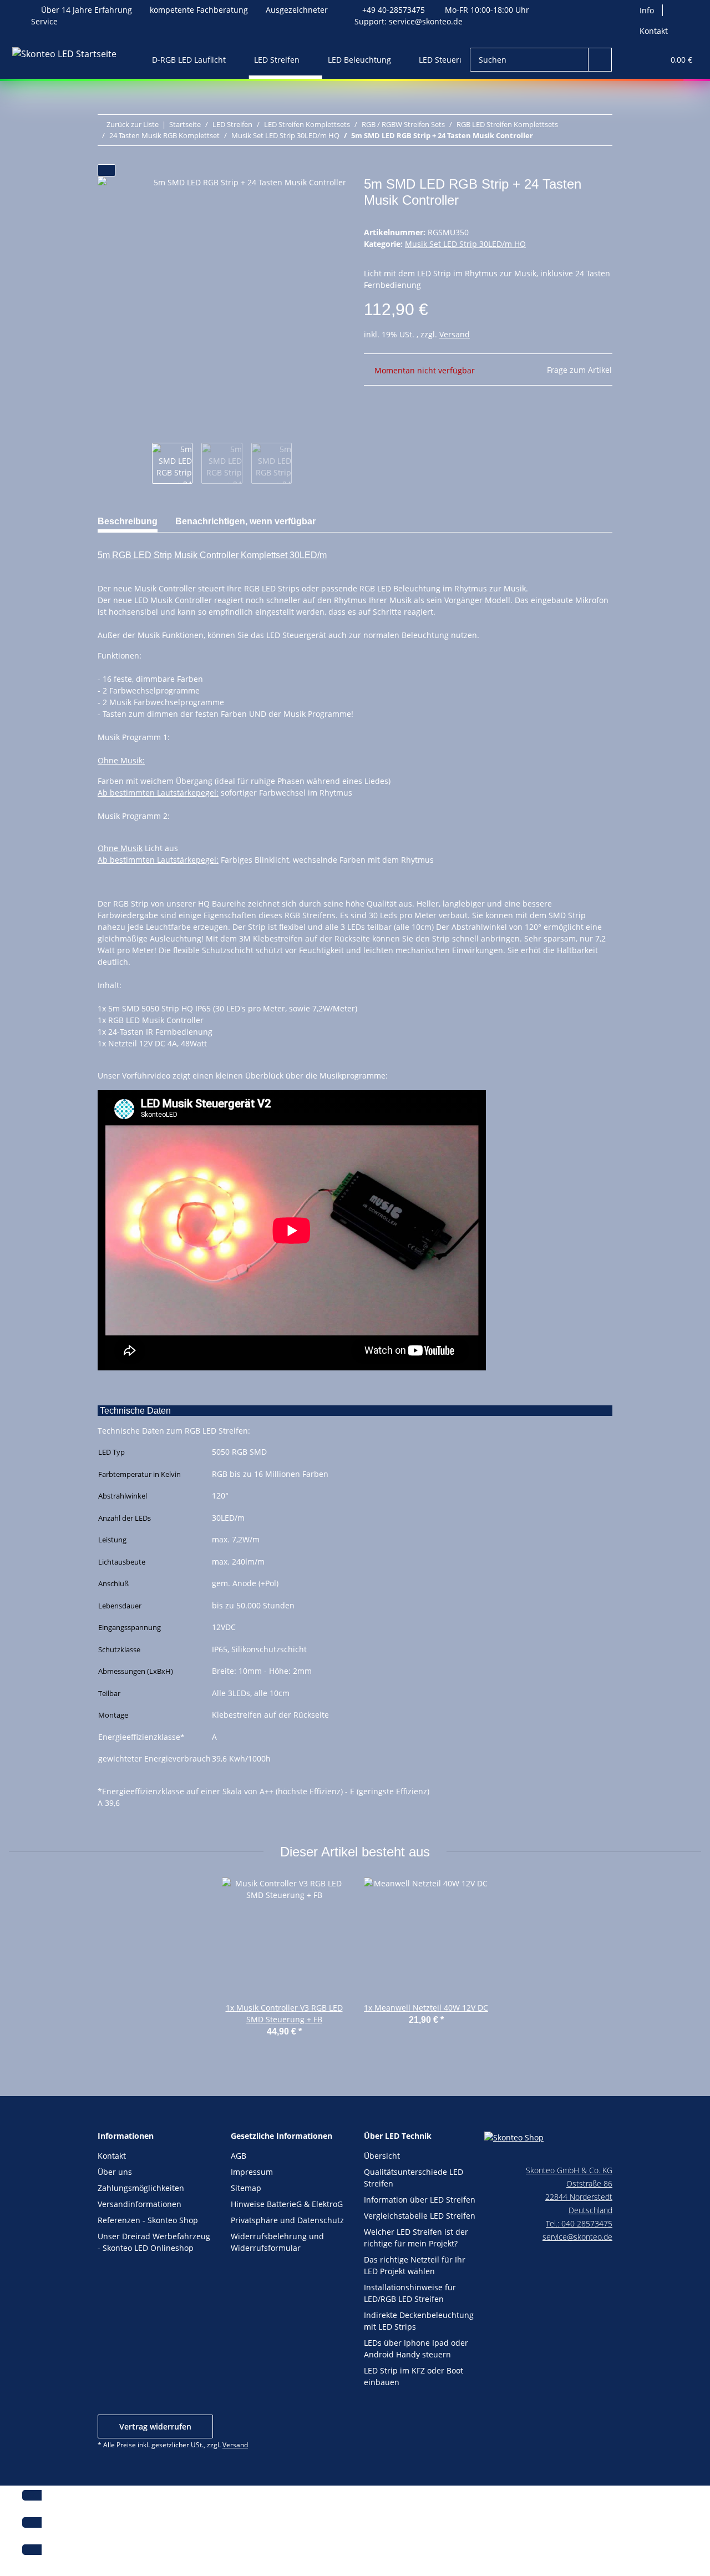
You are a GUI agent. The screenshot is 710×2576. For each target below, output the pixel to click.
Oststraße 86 (589, 2183)
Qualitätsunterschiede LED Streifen (414, 2178)
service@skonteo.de (426, 21)
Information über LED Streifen (420, 2200)
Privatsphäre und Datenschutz (287, 2220)
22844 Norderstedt (579, 2197)
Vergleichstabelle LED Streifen (420, 2216)
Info (647, 10)
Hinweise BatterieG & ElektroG (287, 2204)
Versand (455, 334)
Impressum (252, 2172)
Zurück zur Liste (133, 124)
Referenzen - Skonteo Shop (148, 2220)
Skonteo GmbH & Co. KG (569, 2170)
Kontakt (654, 31)
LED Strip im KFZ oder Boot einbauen (414, 2376)
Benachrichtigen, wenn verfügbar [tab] (245, 521)
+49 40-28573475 (394, 10)
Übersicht (382, 2156)
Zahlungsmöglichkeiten (141, 2188)
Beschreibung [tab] (128, 521)
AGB (239, 2156)
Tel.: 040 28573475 (579, 2223)
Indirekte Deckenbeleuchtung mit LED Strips (419, 2321)
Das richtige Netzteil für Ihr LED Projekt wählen (415, 2265)
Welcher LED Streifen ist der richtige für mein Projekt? (416, 2238)
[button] (633, 60)
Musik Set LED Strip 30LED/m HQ (465, 244)
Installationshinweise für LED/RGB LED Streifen (410, 2293)
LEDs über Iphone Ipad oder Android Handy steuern (416, 2349)
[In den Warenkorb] (106, 170)
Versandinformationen (140, 2204)
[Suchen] (600, 60)
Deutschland (590, 2210)
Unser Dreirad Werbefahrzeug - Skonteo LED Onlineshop (154, 2242)
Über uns (115, 2172)
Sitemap (246, 2188)
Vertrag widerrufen (155, 2426)
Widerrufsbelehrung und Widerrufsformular (277, 2242)
